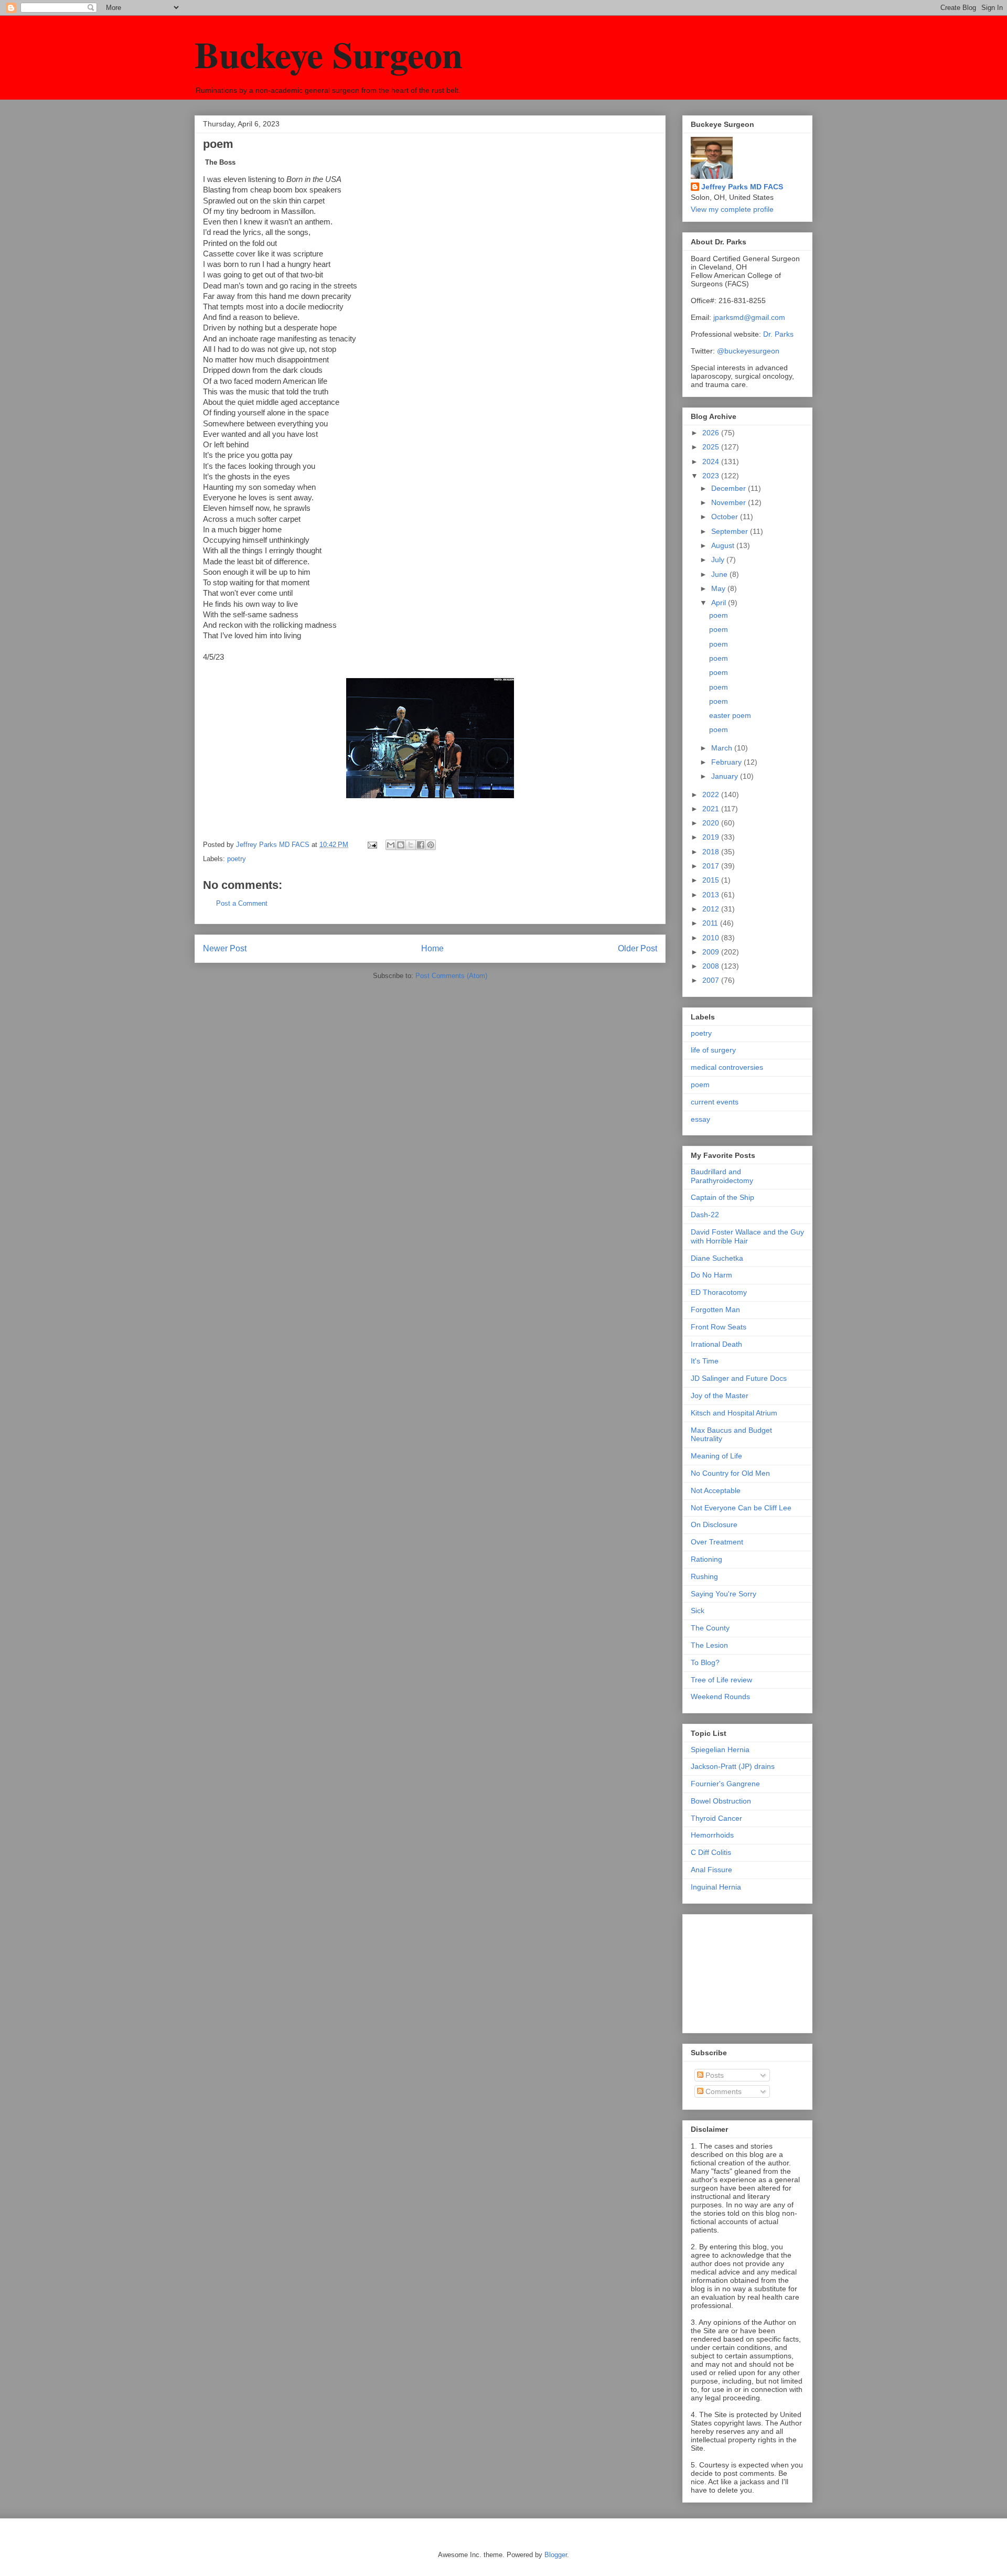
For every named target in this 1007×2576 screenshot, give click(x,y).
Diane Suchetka (717, 1258)
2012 (712, 909)
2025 (712, 447)
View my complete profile (732, 209)
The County (710, 1628)
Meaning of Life (716, 1456)
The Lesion (709, 1645)
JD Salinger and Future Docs (739, 1378)
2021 (712, 809)
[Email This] (391, 845)
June (720, 574)
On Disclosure (714, 1525)
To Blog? (705, 1662)
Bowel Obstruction (721, 1801)
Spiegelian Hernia (720, 1749)
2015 (712, 880)
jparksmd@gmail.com (749, 317)
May (719, 588)
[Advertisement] (743, 1971)
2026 (712, 433)
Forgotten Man (715, 1310)
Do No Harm (711, 1275)
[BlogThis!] (401, 845)
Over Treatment (717, 1542)
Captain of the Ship (722, 1197)
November (730, 502)
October (726, 517)
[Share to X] (411, 845)
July (719, 560)
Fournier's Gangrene (725, 1784)
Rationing (706, 1559)
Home (432, 948)
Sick (698, 1611)
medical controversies (727, 1067)
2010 (712, 938)
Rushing (704, 1576)
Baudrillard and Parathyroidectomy (722, 1176)
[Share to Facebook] (421, 845)
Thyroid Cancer (716, 1818)
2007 (712, 980)
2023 (712, 476)
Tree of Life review (721, 1680)
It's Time (705, 1361)
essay (700, 1119)
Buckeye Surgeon (329, 54)
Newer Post (225, 948)
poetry (237, 859)
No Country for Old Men (730, 1473)
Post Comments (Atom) (451, 976)
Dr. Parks (778, 334)
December (730, 488)
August (724, 545)
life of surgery (713, 1050)
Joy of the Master (720, 1396)
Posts (714, 2075)
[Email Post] (372, 845)
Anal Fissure (711, 1870)
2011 (711, 923)
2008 (712, 966)
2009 (712, 952)
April (720, 603)
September (731, 531)
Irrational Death (716, 1344)
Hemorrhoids (712, 1835)
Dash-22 (705, 1215)
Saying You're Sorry (724, 1594)
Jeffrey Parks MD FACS (742, 187)
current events (715, 1102)
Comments (722, 2091)
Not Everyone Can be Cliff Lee (741, 1508)
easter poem (730, 715)
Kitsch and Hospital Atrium (734, 1413)
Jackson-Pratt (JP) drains (733, 1766)
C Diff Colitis (711, 1852)
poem (719, 615)
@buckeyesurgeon (747, 351)
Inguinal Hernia (716, 1887)
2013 (712, 895)
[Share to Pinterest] (431, 845)
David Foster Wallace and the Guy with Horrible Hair (747, 1236)
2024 (712, 461)
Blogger (556, 2555)
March (723, 748)
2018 (712, 852)
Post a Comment (242, 903)
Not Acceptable (716, 1490)
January (726, 776)
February (727, 762)
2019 (712, 837)
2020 (712, 823)
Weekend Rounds (720, 1697)
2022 (712, 795)
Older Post (638, 948)
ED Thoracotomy (719, 1292)
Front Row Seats (719, 1327)
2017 (712, 866)
